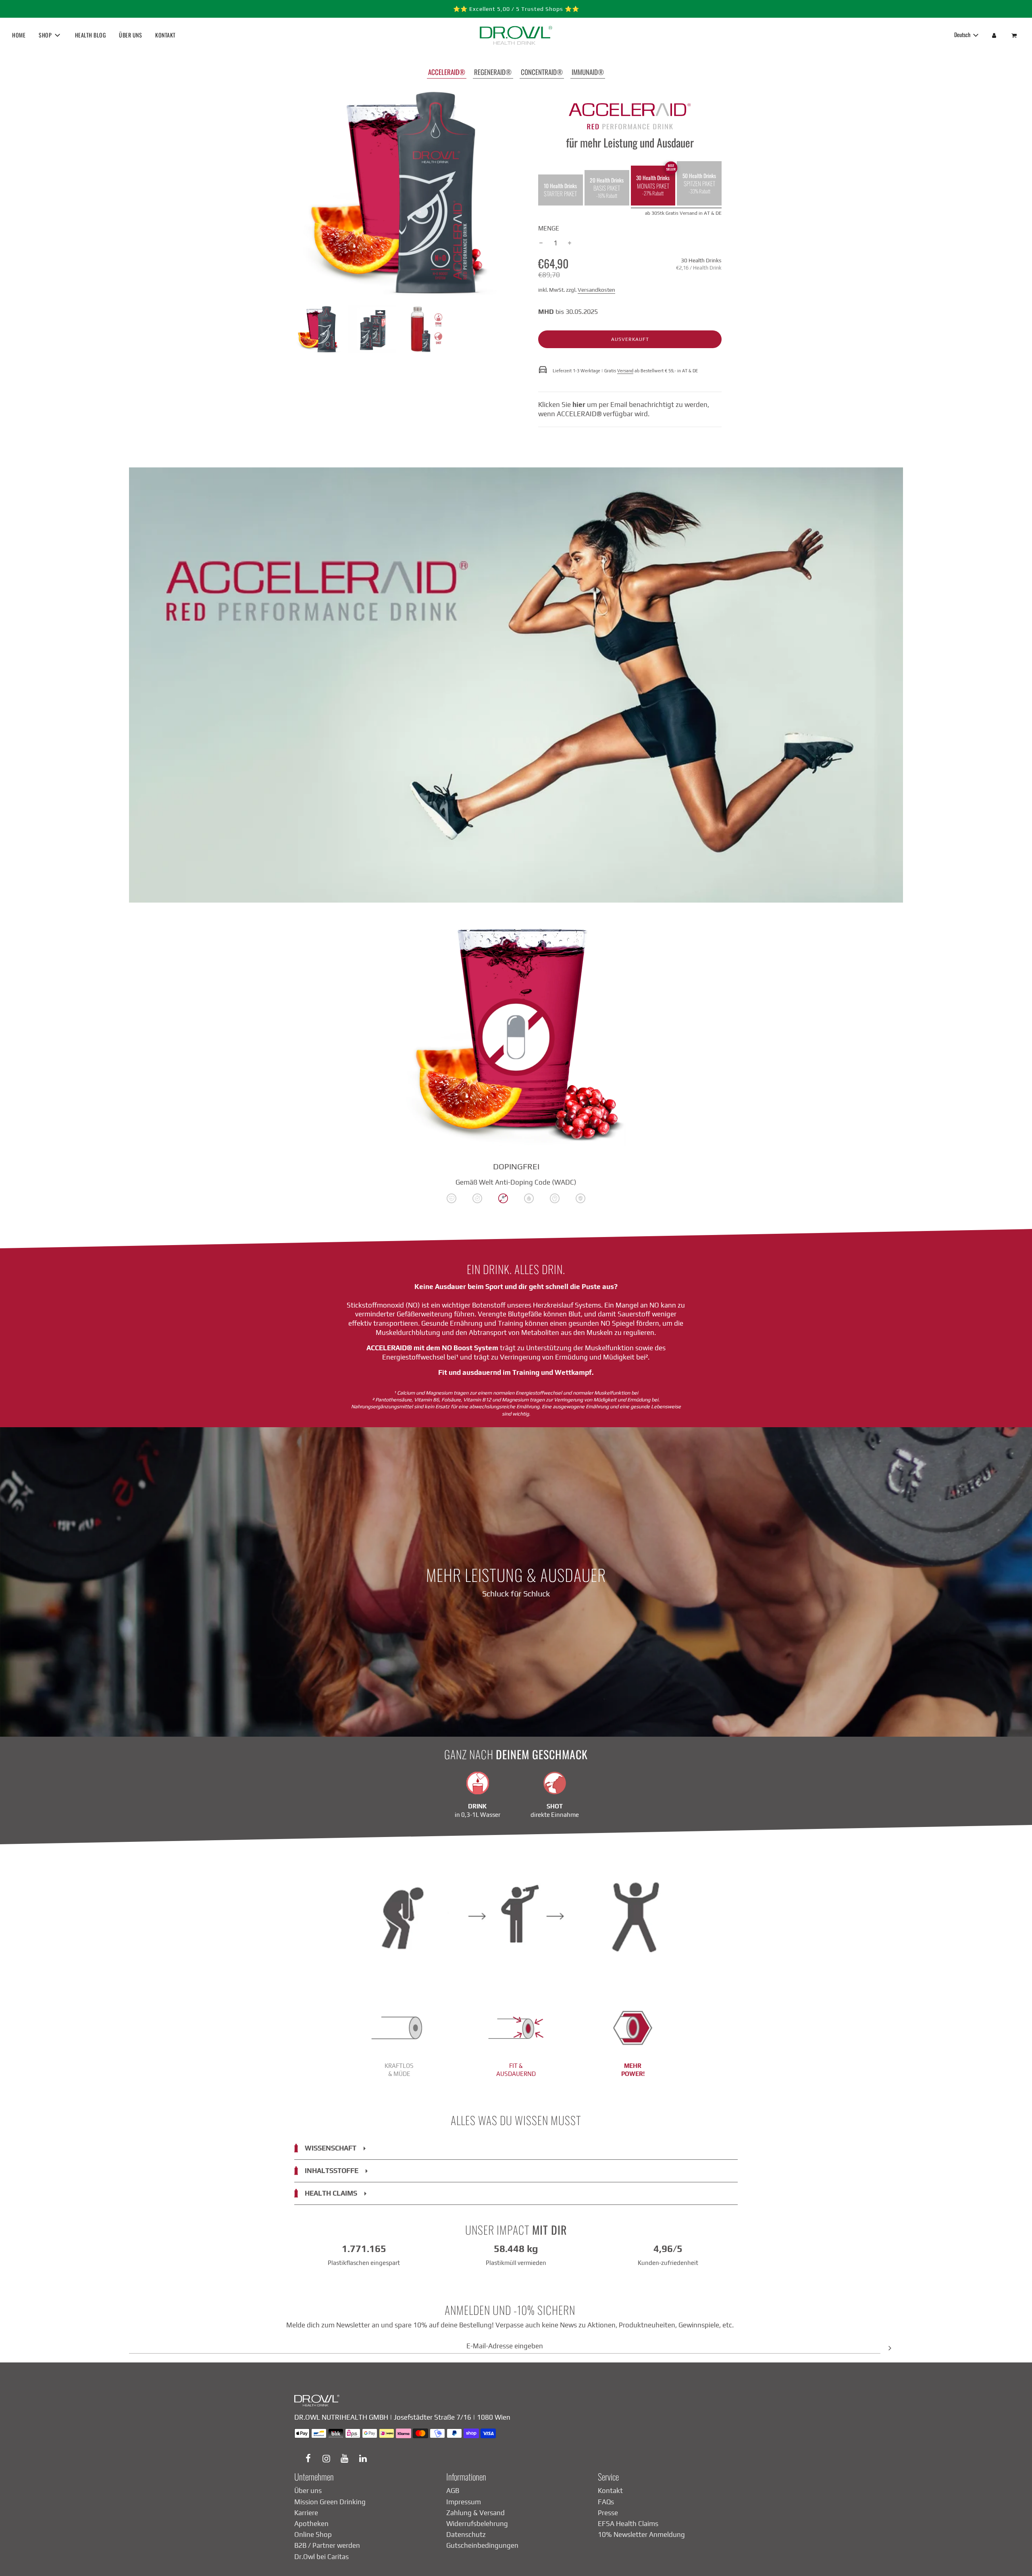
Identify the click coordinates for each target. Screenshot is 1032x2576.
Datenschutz (466, 2534)
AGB (453, 2491)
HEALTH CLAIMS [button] (331, 2193)
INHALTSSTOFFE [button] (332, 2171)
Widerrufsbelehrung (477, 2524)
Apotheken (311, 2524)
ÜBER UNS (130, 35)
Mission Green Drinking (330, 2502)
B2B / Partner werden (327, 2545)
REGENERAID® (493, 72)
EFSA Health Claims (628, 2524)
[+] (570, 243)
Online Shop (313, 2534)
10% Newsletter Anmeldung (641, 2534)
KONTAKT (165, 35)
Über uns (308, 2491)
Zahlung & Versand (475, 2513)
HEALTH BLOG (91, 35)
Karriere (306, 2513)
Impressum (464, 2502)
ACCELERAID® (447, 72)
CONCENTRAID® (542, 72)
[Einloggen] (994, 35)
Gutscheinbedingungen (482, 2545)
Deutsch (963, 34)
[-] (541, 243)
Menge (549, 228)
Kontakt (610, 2491)
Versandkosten (596, 290)
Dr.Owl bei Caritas (321, 2557)
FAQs (606, 2502)
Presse (608, 2513)
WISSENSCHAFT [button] (331, 2148)
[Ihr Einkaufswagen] (1015, 35)
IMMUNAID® (588, 72)
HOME (19, 35)
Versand (625, 371)
